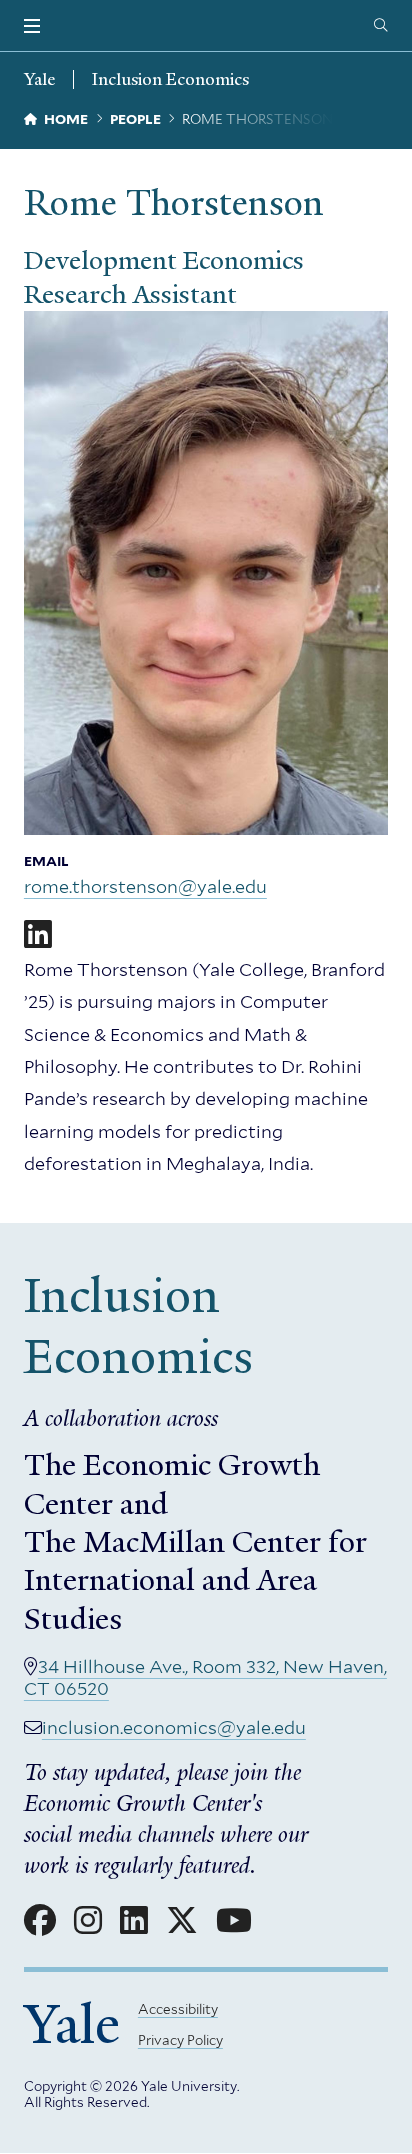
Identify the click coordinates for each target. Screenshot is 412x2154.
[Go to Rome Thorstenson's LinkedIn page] (38, 935)
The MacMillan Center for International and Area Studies (195, 1580)
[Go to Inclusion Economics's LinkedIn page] (134, 1921)
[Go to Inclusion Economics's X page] (182, 1921)
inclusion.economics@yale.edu (174, 1727)
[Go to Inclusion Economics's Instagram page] (88, 1921)
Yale (72, 2024)
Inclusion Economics (170, 79)
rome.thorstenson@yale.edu (145, 886)
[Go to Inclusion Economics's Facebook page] (40, 1921)
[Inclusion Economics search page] (381, 26)
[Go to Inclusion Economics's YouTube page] (234, 1921)
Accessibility (178, 2009)
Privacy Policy (180, 2040)
